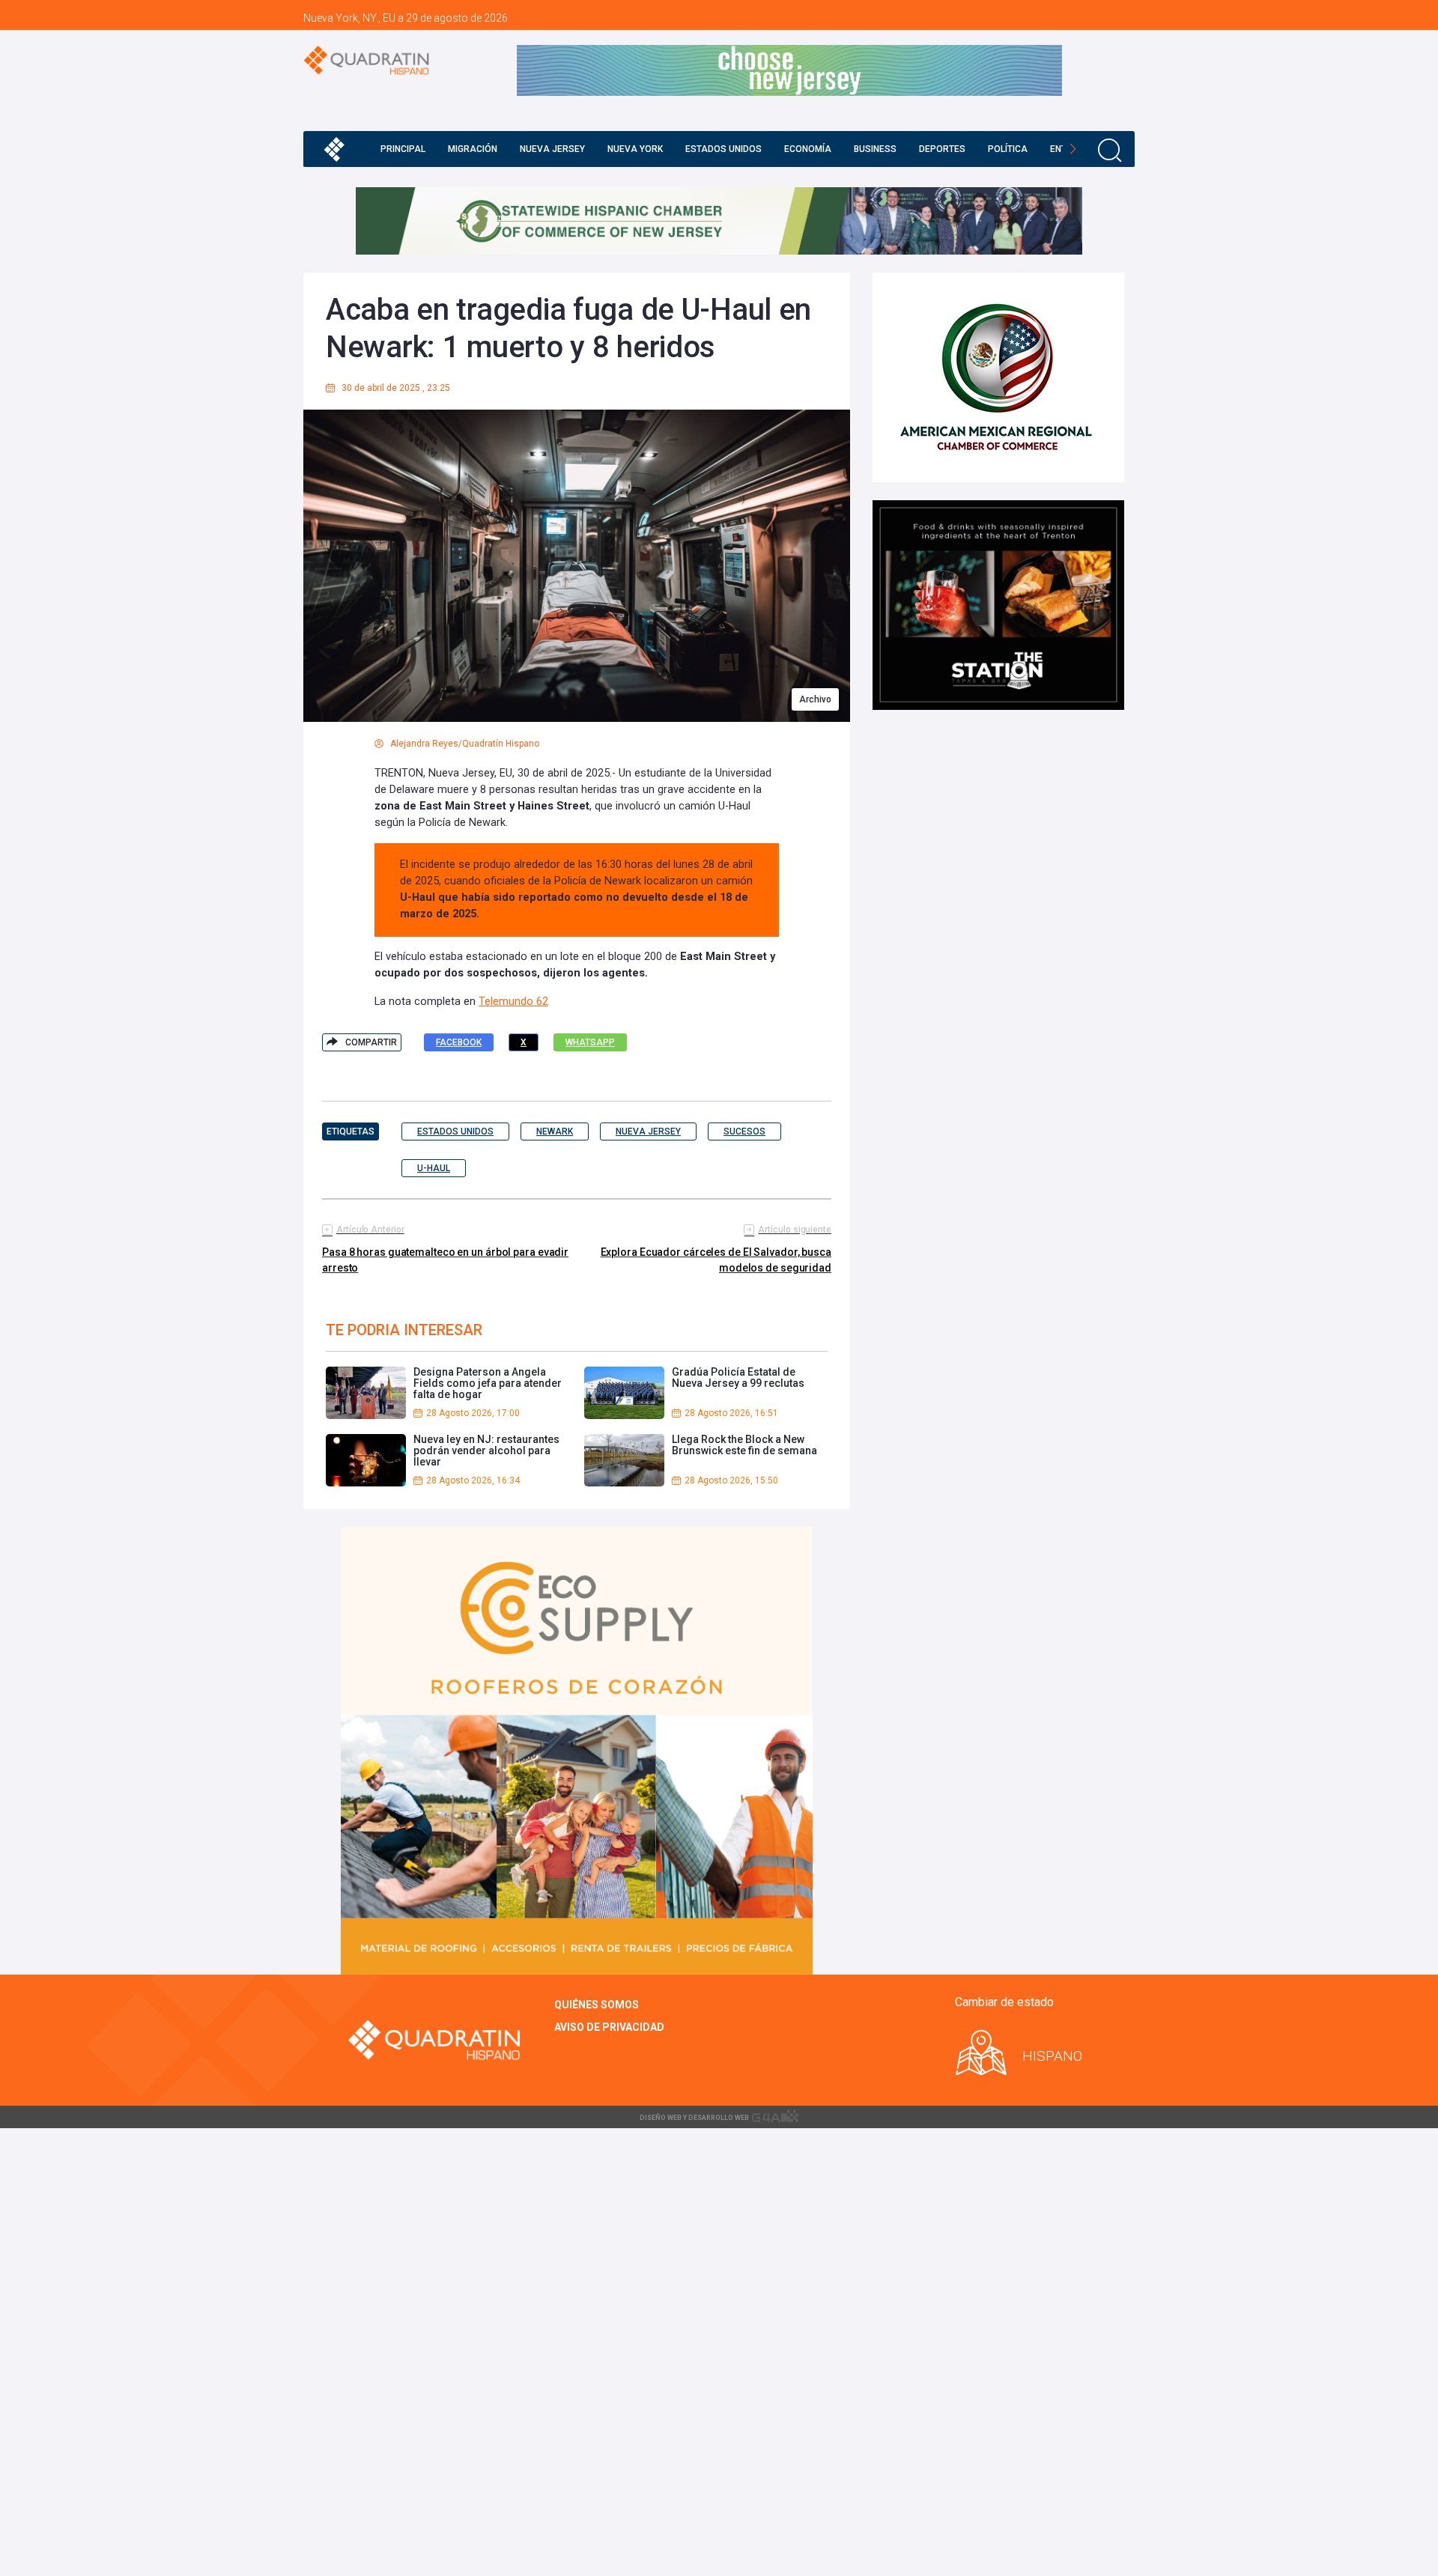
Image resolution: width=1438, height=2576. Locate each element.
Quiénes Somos (597, 2005)
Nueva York (635, 149)
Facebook (459, 1042)
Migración (473, 149)
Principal (403, 149)
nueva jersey (648, 1131)
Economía (808, 149)
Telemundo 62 (513, 1002)
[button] (1073, 149)
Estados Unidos (723, 149)
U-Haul (434, 1168)
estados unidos (455, 1131)
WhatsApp (590, 1042)
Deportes (942, 149)
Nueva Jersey (552, 149)
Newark (555, 1131)
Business (875, 149)
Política (1008, 149)
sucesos (744, 1131)
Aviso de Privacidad (609, 2027)
